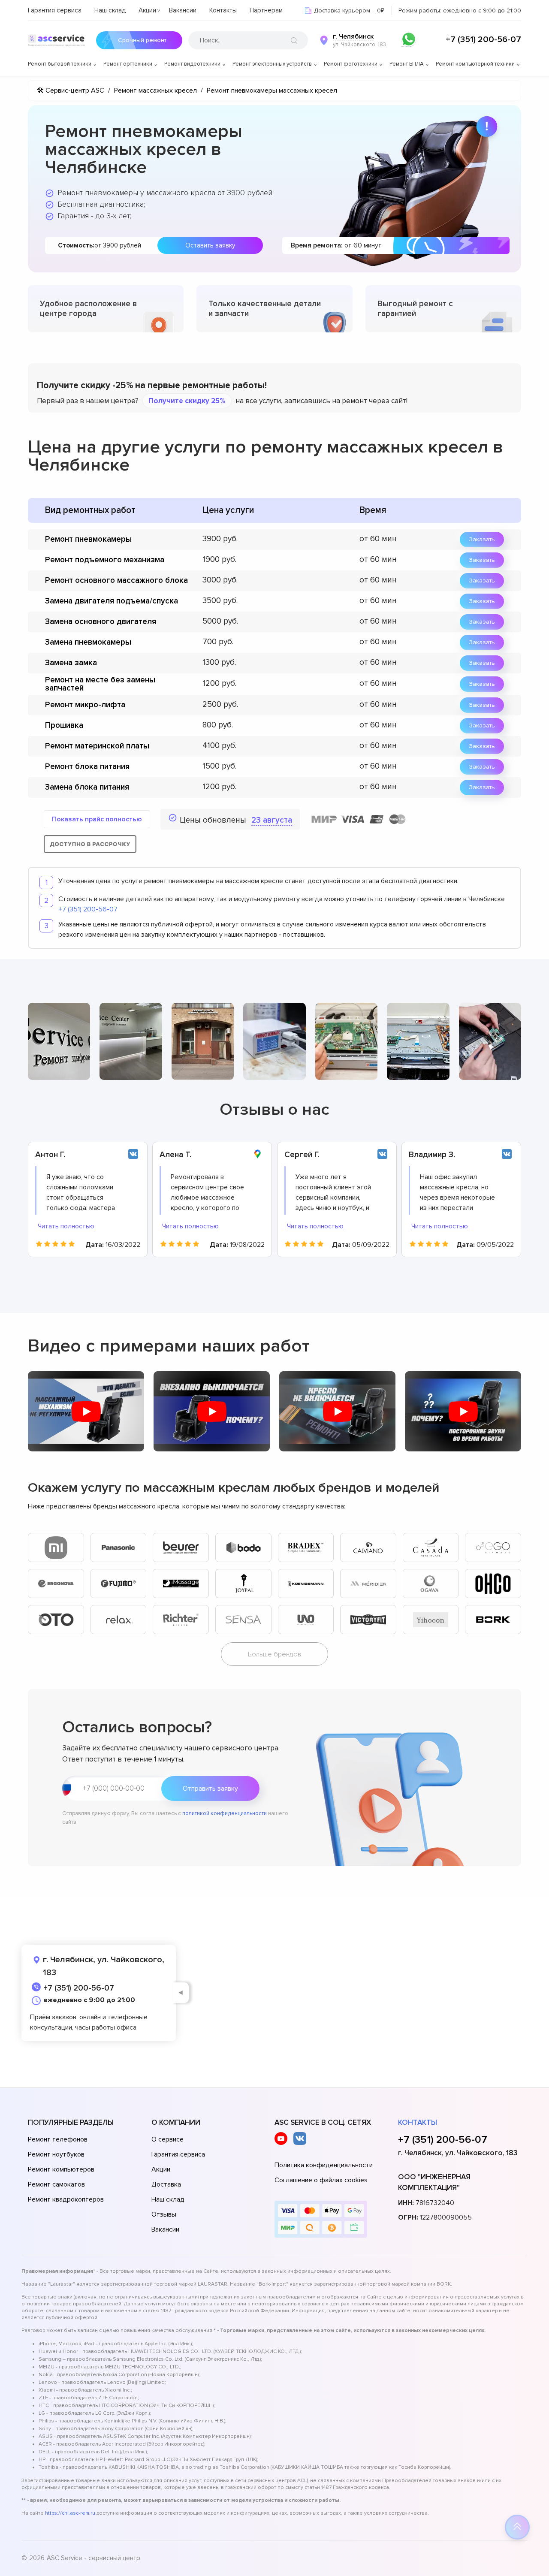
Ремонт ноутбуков (56, 2154)
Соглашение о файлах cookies (321, 2180)
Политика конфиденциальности (324, 2165)
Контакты (223, 10)
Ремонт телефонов (58, 2139)
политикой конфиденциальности (225, 1813)
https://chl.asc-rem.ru (70, 2513)
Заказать (482, 539)
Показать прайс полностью (97, 819)
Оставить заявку (210, 245)
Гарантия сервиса (55, 10)
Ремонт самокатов (56, 2184)
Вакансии (183, 10)
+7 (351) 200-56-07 (483, 39)
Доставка (166, 2184)
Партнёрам (266, 10)
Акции (147, 10)
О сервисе (167, 2139)
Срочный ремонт (142, 40)
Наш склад (110, 10)
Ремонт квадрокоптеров (66, 2199)
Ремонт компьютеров (61, 2169)
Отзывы (164, 2214)
